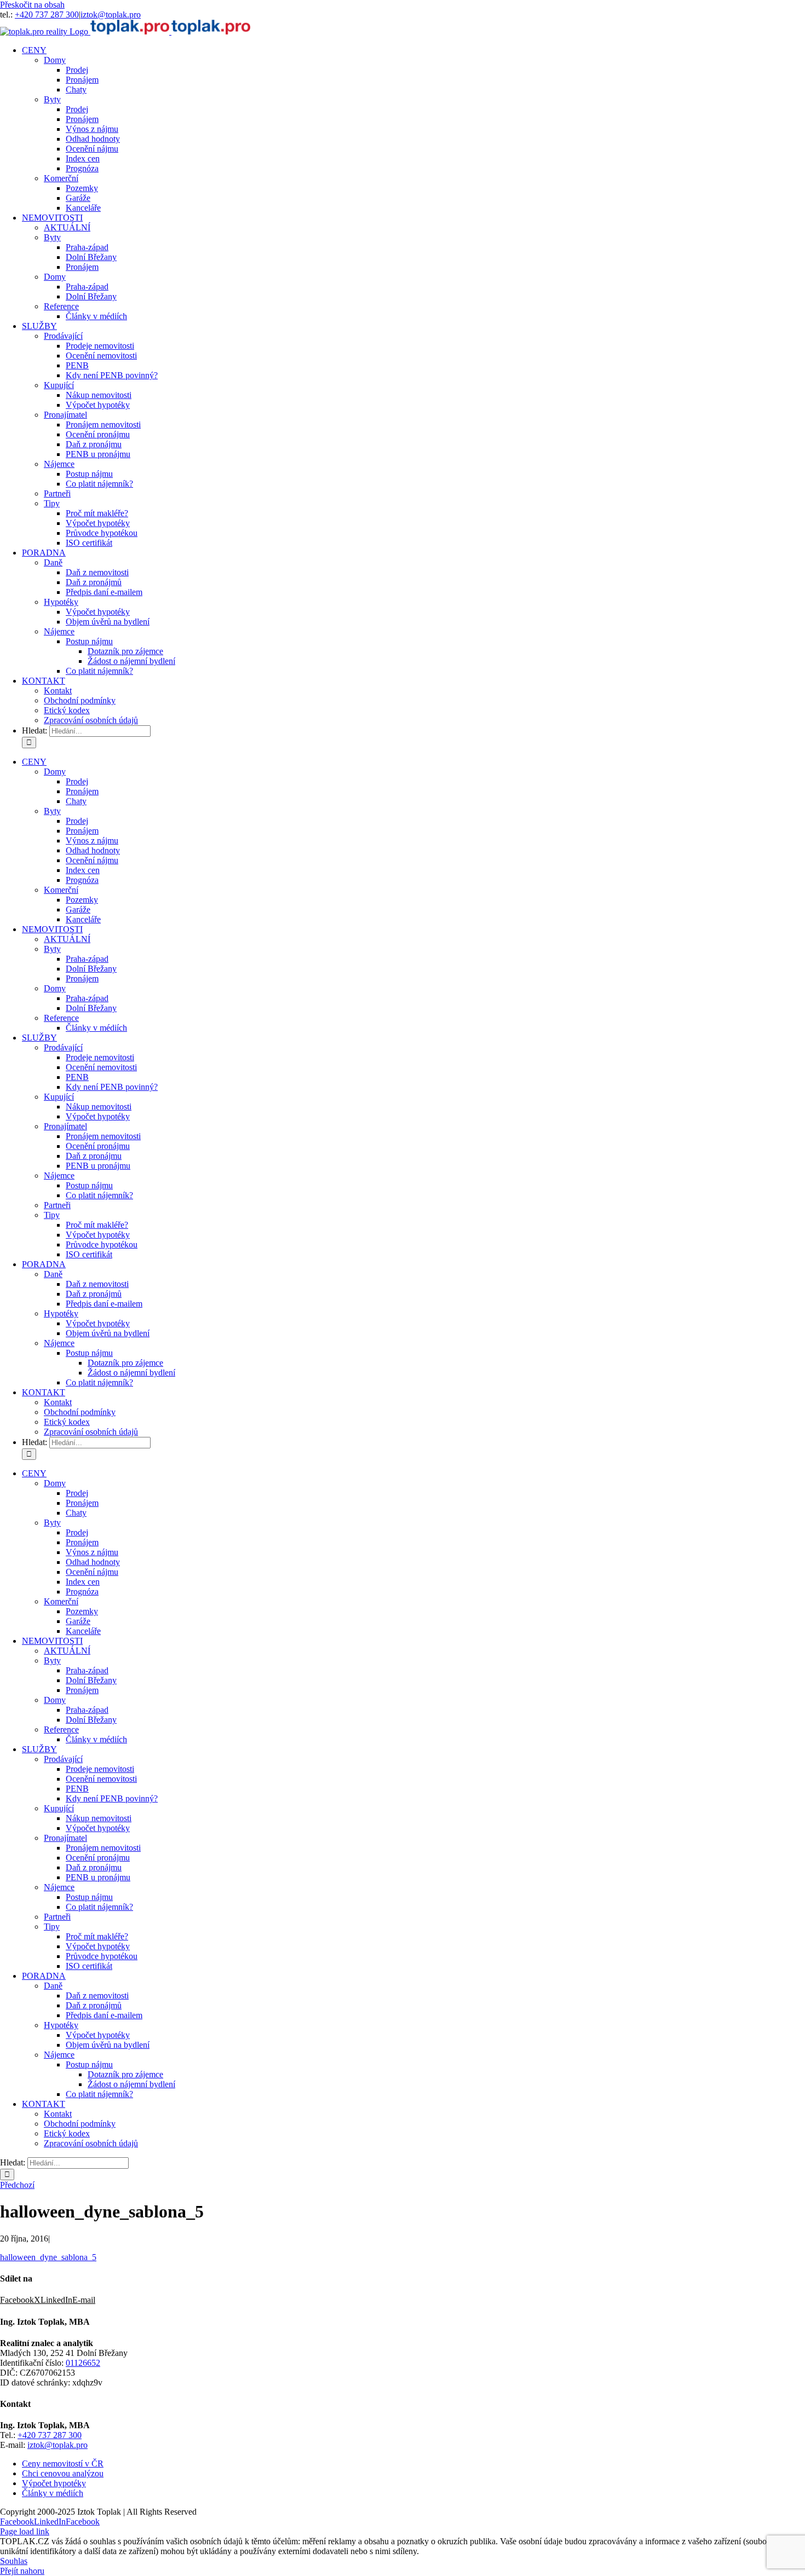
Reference (61, 306)
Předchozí (17, 2185)
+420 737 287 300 (47, 15)
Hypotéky (61, 602)
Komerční (61, 178)
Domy (55, 60)
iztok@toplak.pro (111, 15)
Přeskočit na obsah (32, 5)
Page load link (25, 2531)
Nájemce (59, 464)
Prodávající (63, 336)
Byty (52, 99)
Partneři (57, 493)
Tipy (52, 503)
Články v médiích (53, 2493)
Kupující (59, 385)
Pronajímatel (65, 415)
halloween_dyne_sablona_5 (48, 2257)
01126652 (83, 2363)
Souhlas (14, 2561)
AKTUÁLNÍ (67, 227)
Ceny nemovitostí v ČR (63, 2464)
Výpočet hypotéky (54, 2483)
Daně (53, 562)
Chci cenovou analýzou (63, 2473)
